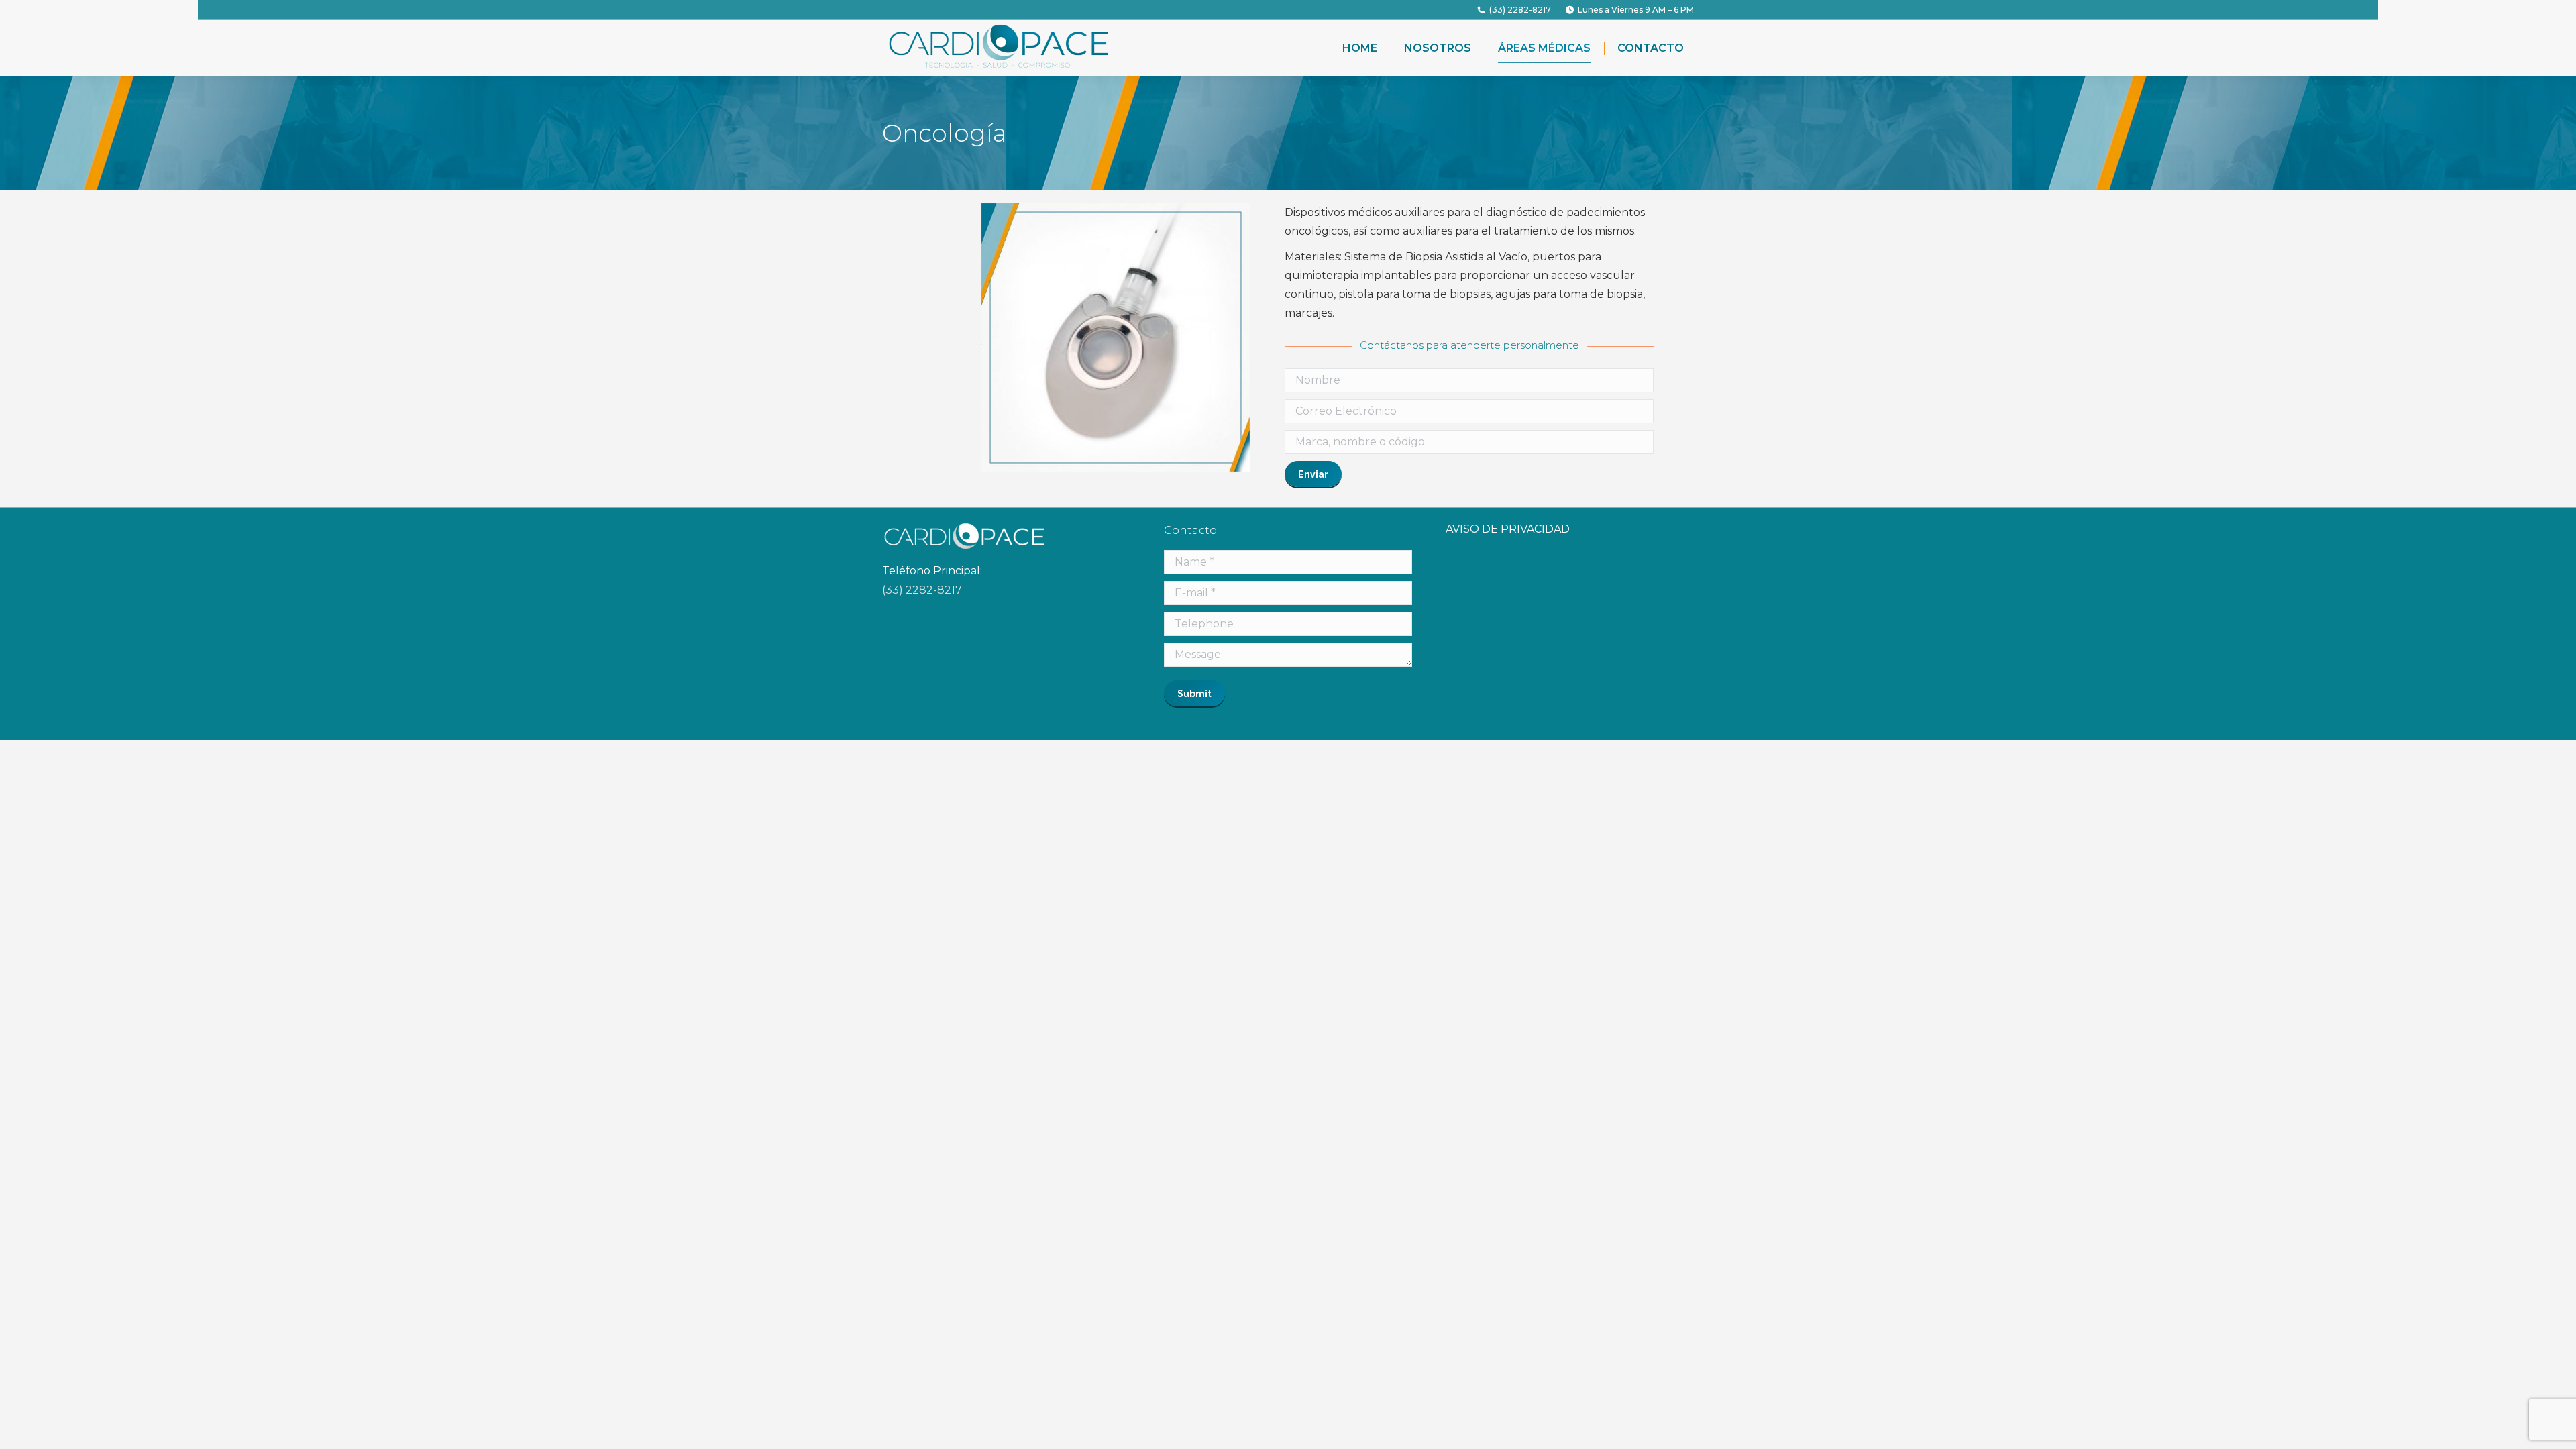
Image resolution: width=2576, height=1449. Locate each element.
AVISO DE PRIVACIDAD (1508, 529)
